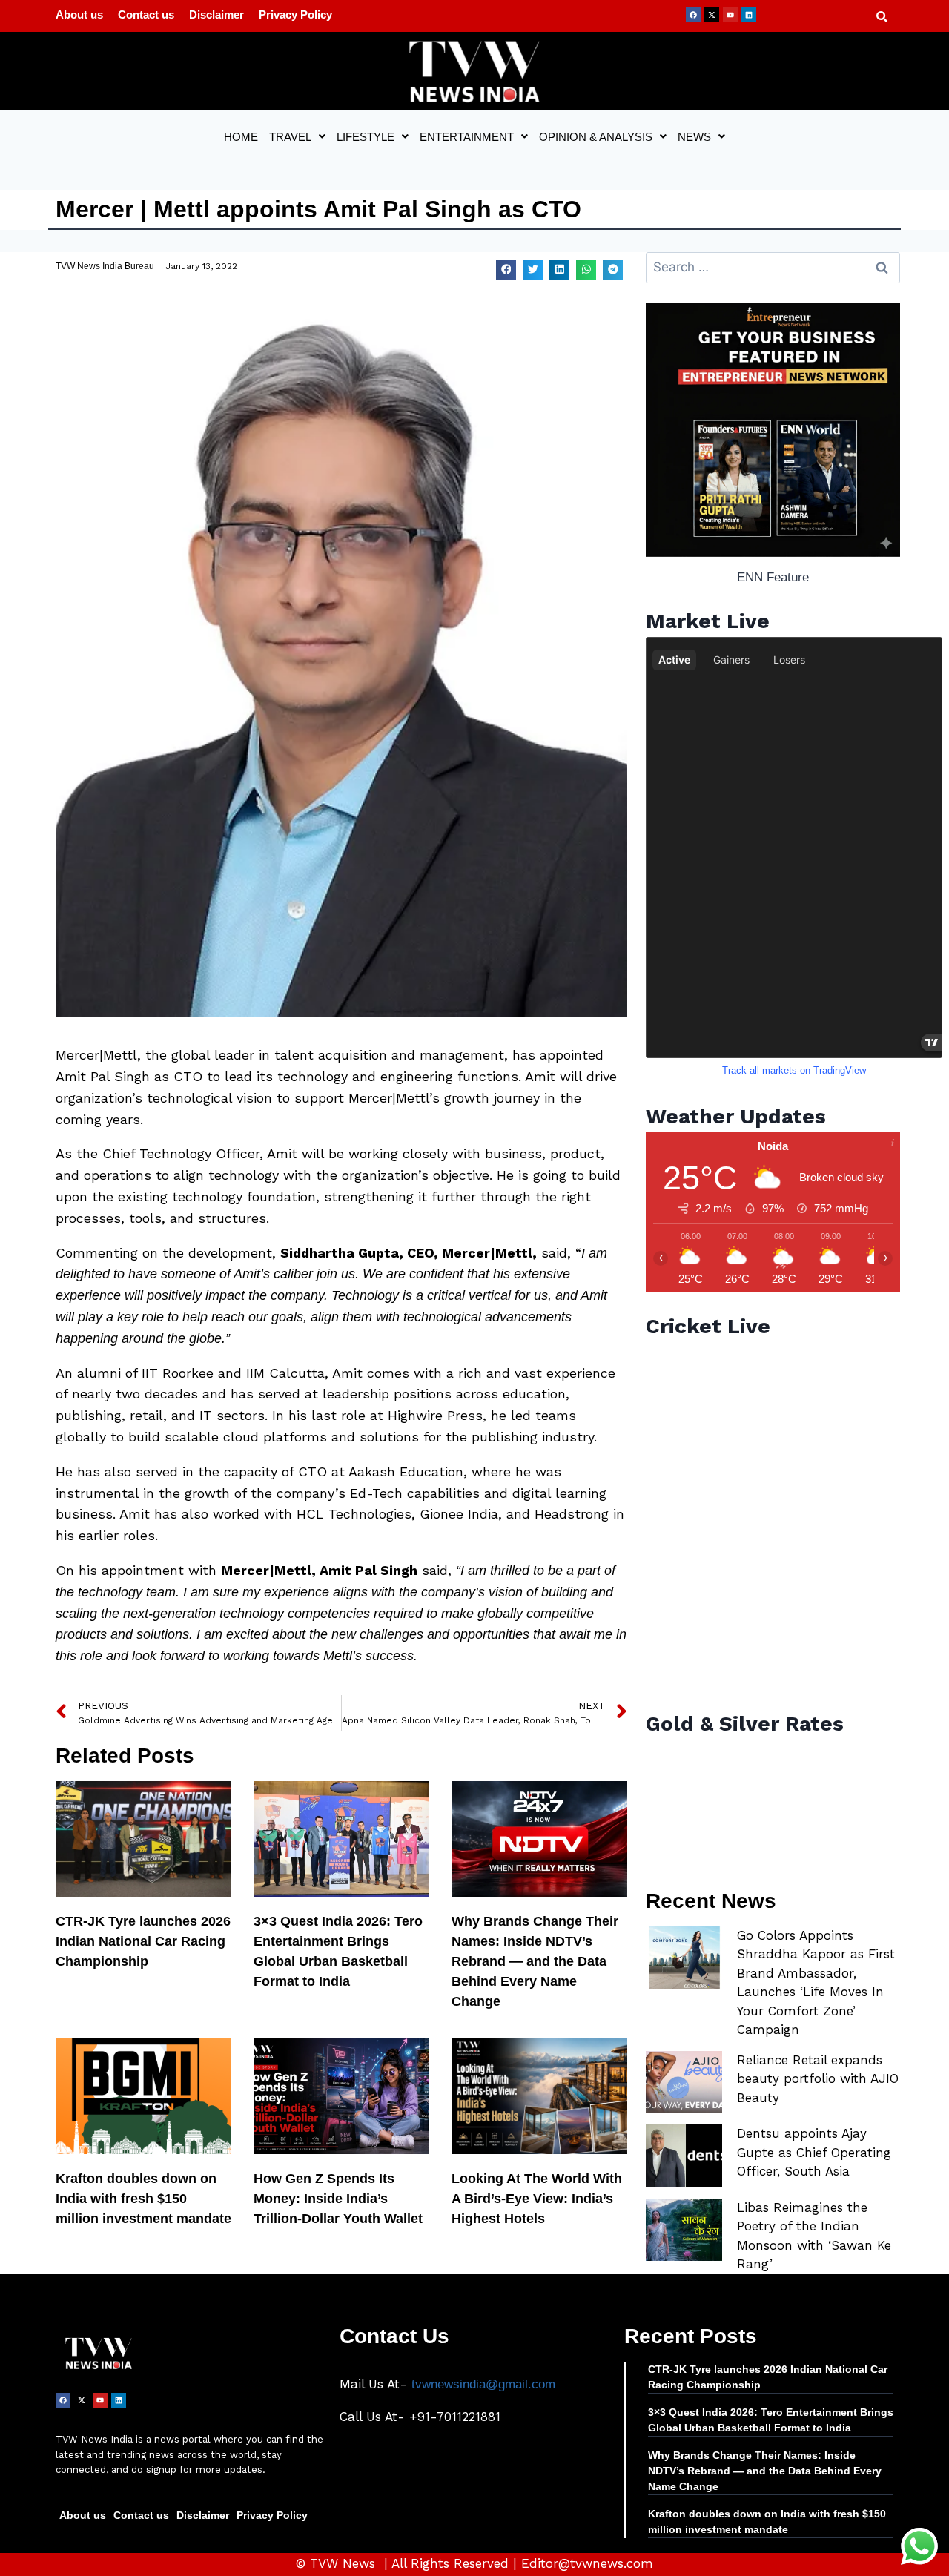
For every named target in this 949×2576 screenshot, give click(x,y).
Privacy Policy (295, 14)
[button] (297, 137)
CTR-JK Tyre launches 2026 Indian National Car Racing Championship (143, 1941)
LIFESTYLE (366, 137)
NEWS (694, 137)
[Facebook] (693, 15)
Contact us (146, 14)
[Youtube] (730, 15)
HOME (241, 137)
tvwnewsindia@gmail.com (483, 2384)
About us (79, 14)
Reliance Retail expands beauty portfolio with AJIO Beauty (818, 2079)
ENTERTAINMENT (467, 137)
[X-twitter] (712, 15)
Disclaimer (216, 14)
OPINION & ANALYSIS (596, 137)
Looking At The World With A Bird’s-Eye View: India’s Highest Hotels (537, 2199)
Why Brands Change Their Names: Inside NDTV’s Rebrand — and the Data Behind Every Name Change (535, 1961)
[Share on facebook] (506, 270)
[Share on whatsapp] (586, 270)
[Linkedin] (749, 15)
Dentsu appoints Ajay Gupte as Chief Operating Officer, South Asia (814, 2152)
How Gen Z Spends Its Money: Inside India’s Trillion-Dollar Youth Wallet (338, 2199)
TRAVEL (290, 137)
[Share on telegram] (613, 270)
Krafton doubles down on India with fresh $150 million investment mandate (143, 2199)
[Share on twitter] (533, 270)
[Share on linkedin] (559, 270)
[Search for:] (773, 267)
